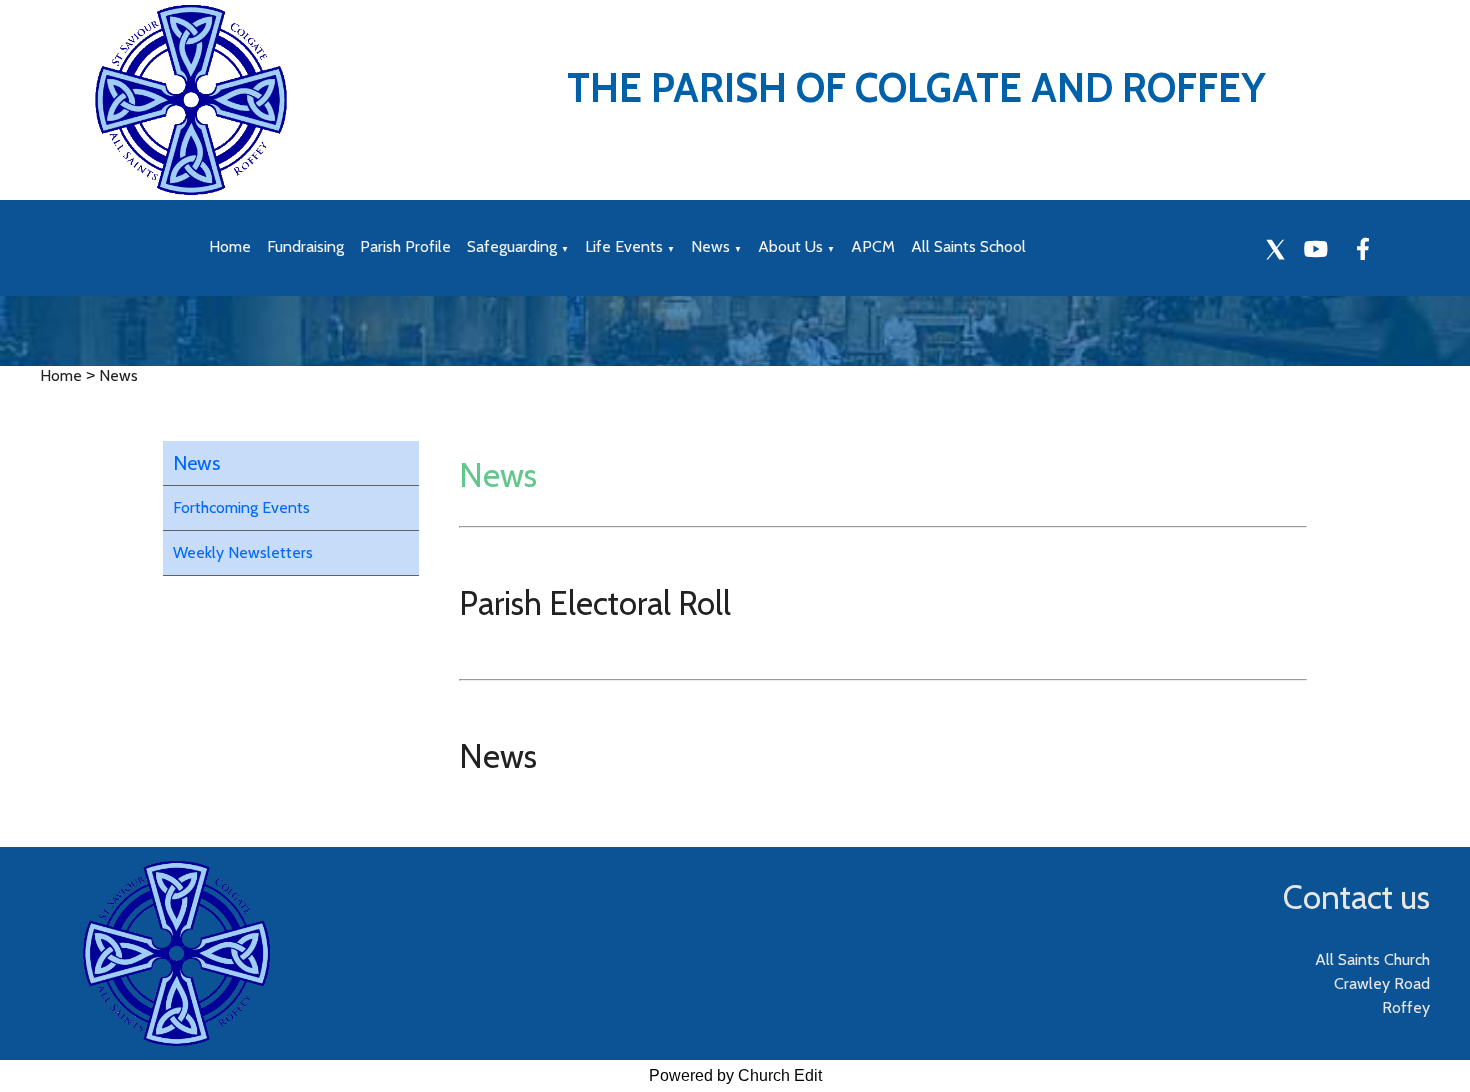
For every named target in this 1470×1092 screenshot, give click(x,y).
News (710, 246)
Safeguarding (512, 246)
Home (230, 246)
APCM (873, 246)
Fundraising (305, 246)
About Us (790, 246)
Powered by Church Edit (735, 1075)
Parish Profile (405, 246)
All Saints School (968, 246)
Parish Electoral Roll (595, 603)
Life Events (624, 246)
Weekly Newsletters (243, 552)
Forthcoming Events (241, 507)
